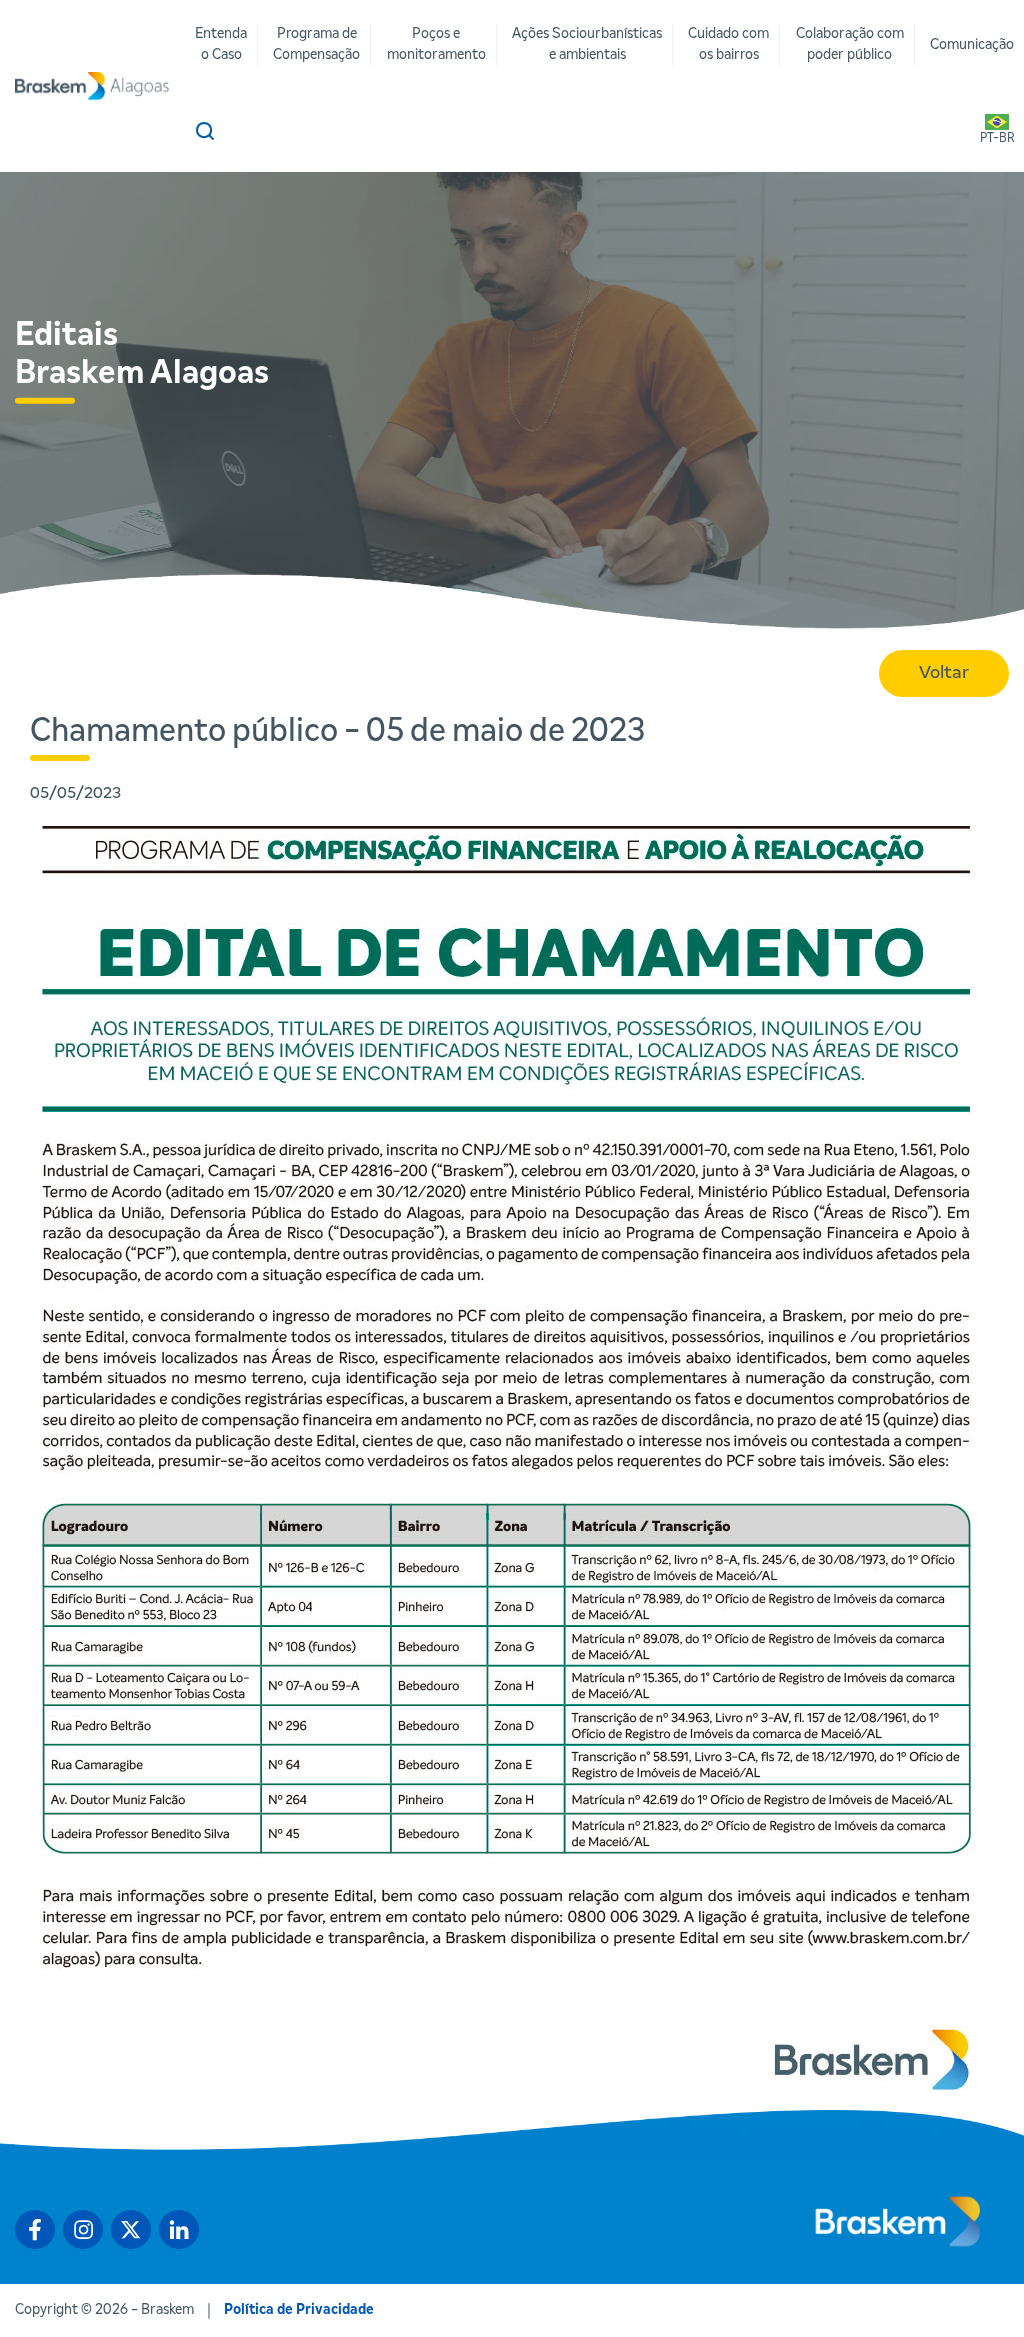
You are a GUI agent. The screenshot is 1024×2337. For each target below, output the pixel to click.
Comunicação (972, 45)
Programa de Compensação (316, 44)
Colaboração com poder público (850, 44)
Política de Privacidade (299, 2310)
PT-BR (997, 139)
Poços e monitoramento (436, 44)
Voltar (944, 673)
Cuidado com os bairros (728, 44)
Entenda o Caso (221, 44)
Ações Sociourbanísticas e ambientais (587, 44)
